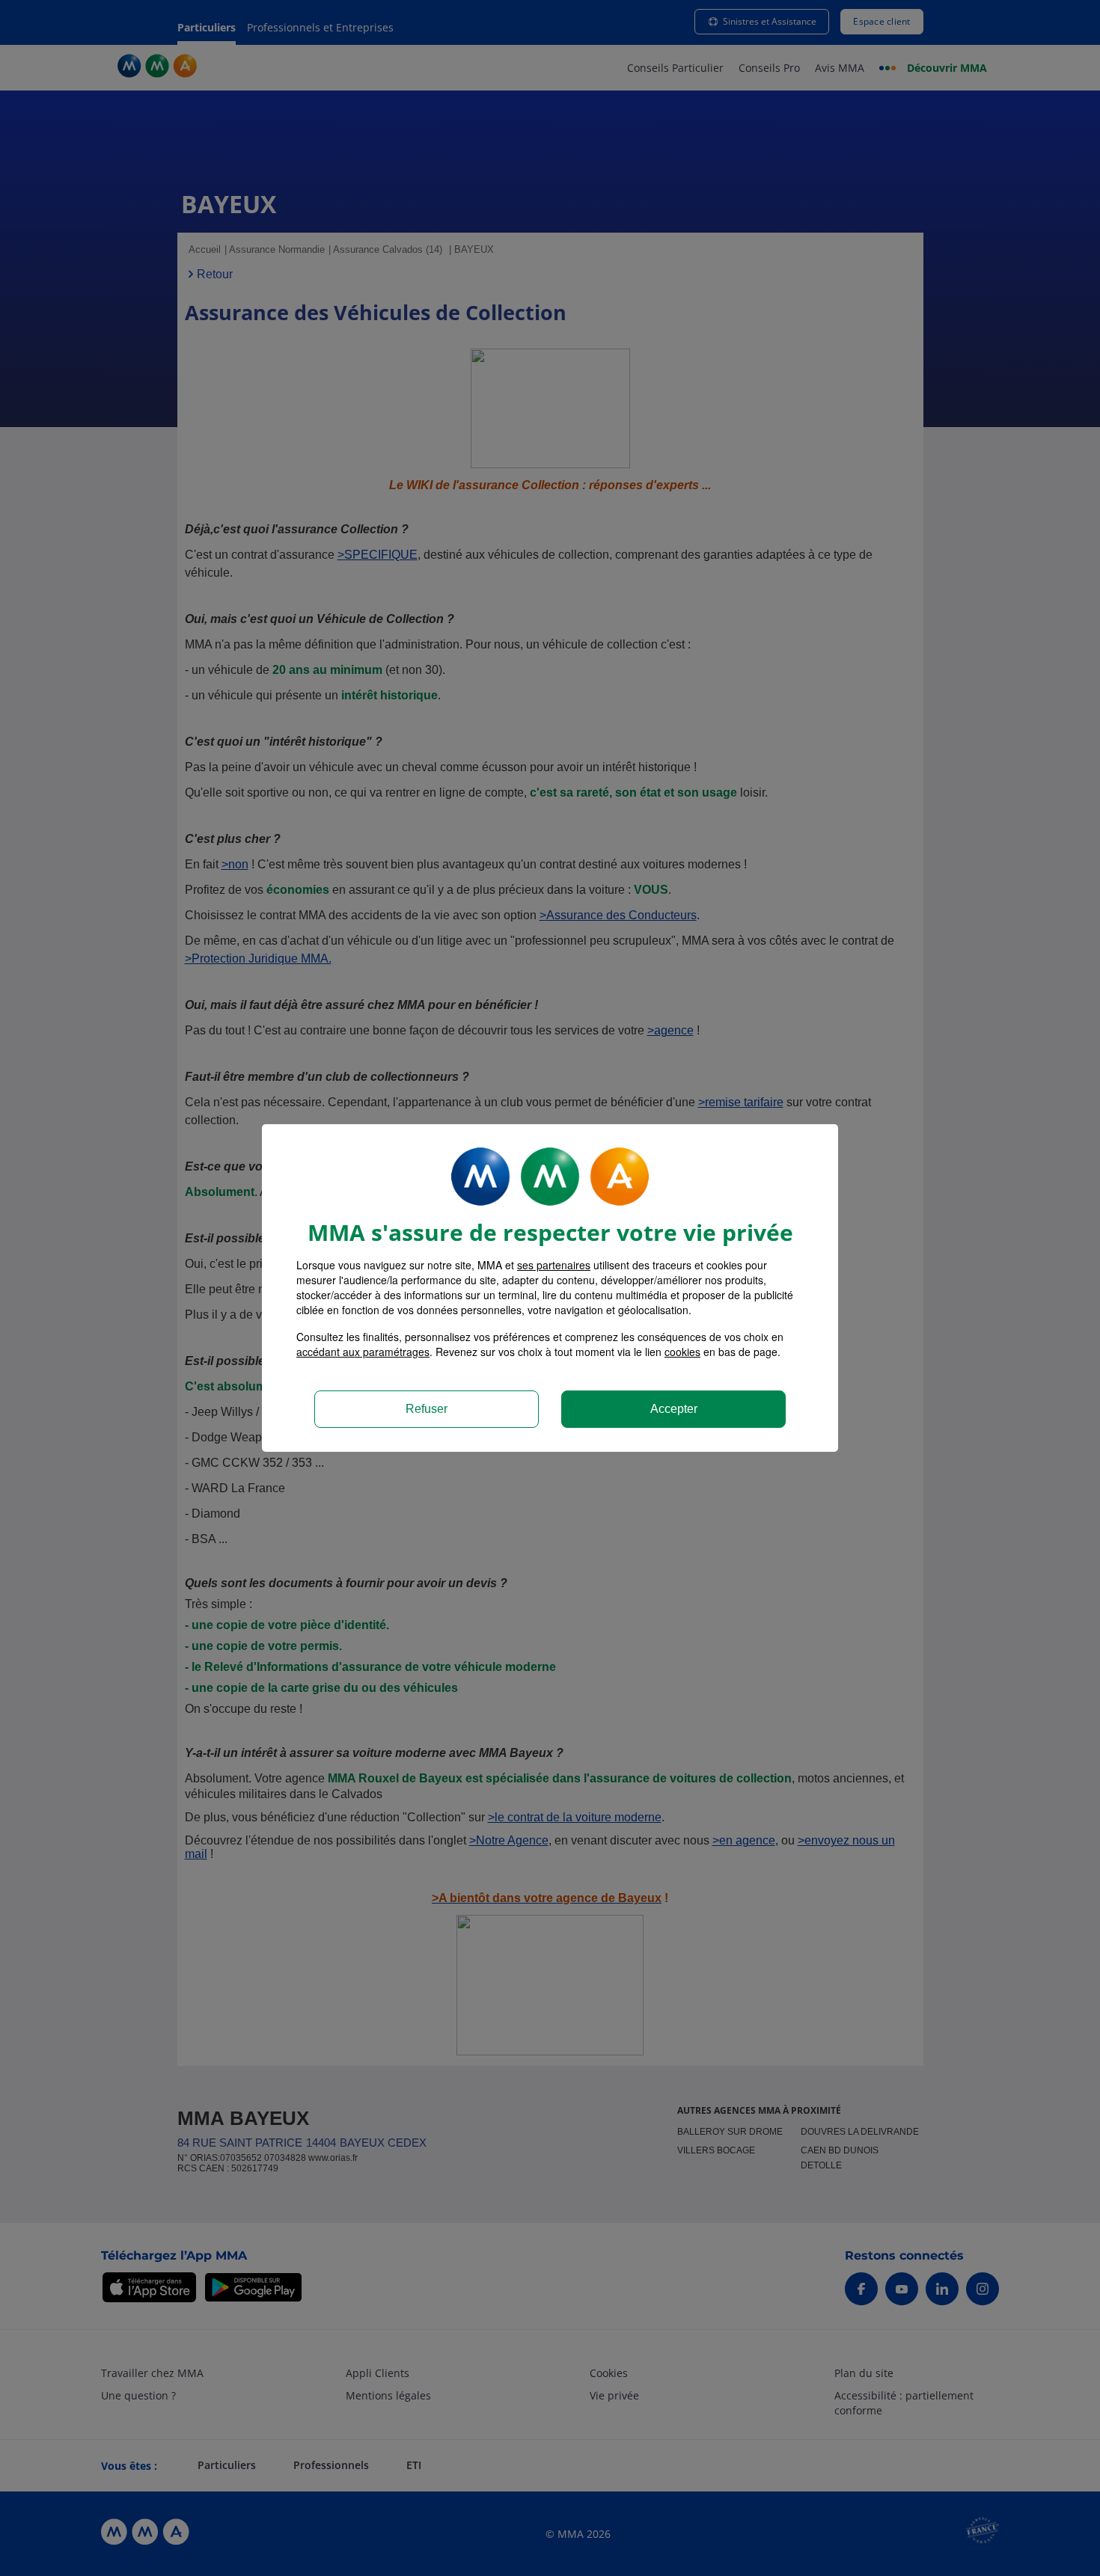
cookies (682, 1352)
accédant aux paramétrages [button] (363, 1352)
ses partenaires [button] (554, 1265)
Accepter (674, 1409)
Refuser (427, 1409)
